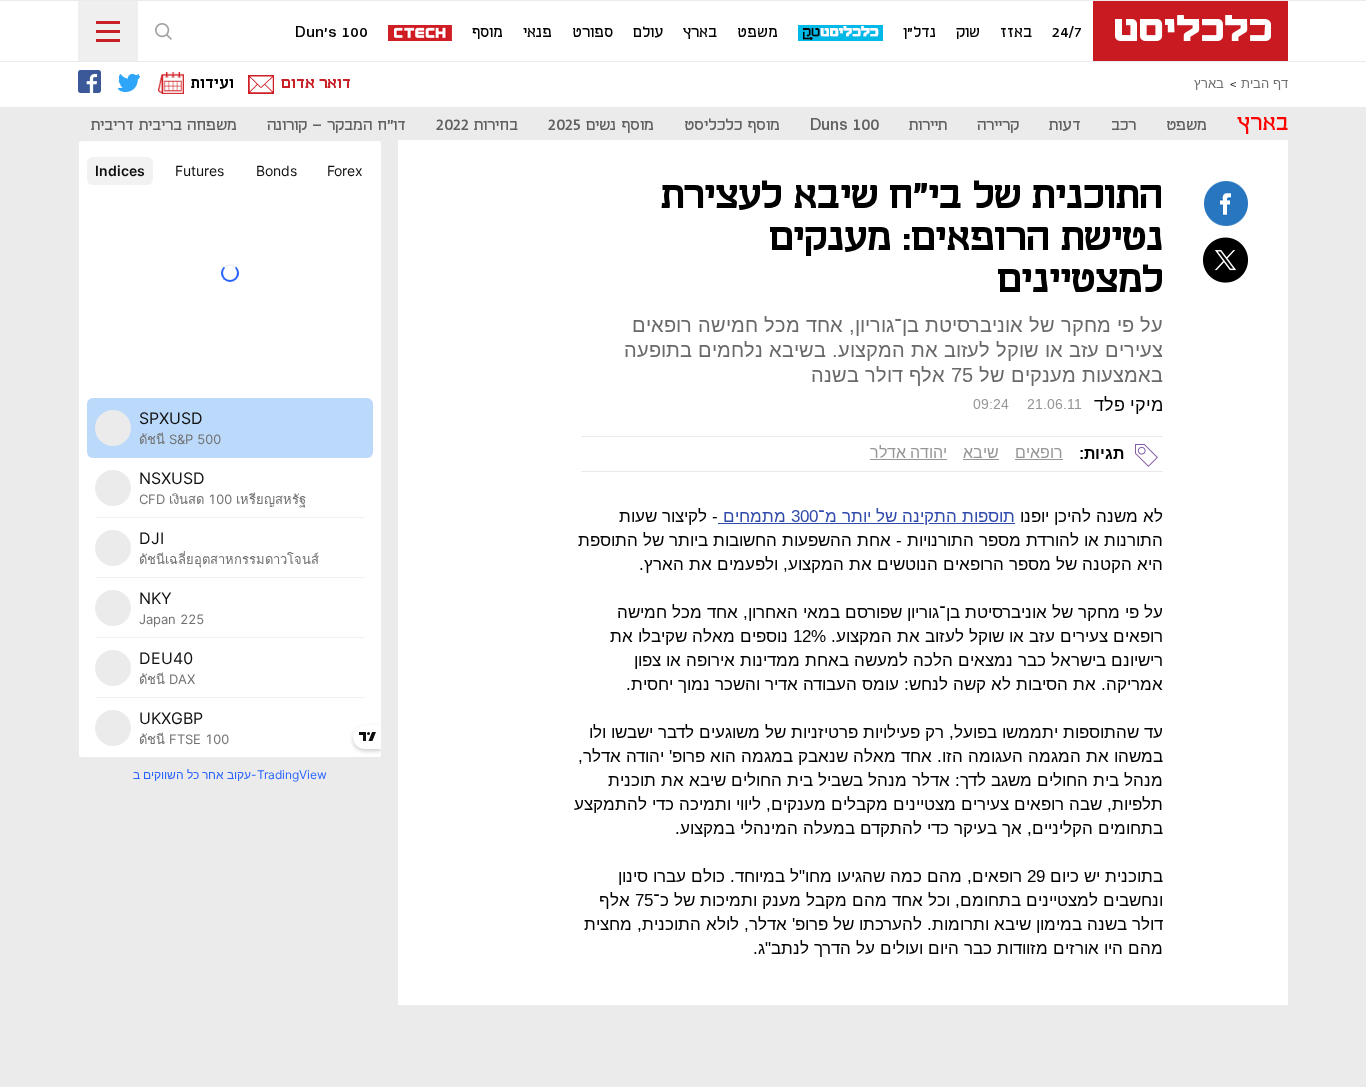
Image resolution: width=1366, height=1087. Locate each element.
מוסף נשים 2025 (601, 125)
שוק (968, 33)
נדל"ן (919, 33)
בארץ (700, 33)
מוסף (487, 33)
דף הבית (1264, 84)
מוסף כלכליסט (732, 125)
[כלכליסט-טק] (841, 33)
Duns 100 (844, 125)
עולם (648, 33)
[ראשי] (1190, 31)
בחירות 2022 (477, 125)
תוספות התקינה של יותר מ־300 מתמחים (866, 516)
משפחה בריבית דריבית (164, 125)
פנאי (537, 33)
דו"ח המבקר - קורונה (336, 125)
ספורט (592, 33)
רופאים (1039, 452)
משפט (757, 33)
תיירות (928, 125)
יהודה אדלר (908, 452)
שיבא (981, 452)
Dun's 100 (331, 33)
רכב (1123, 125)
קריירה (998, 125)
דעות (1065, 125)
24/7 (1067, 33)
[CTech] (421, 34)
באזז (1016, 33)
